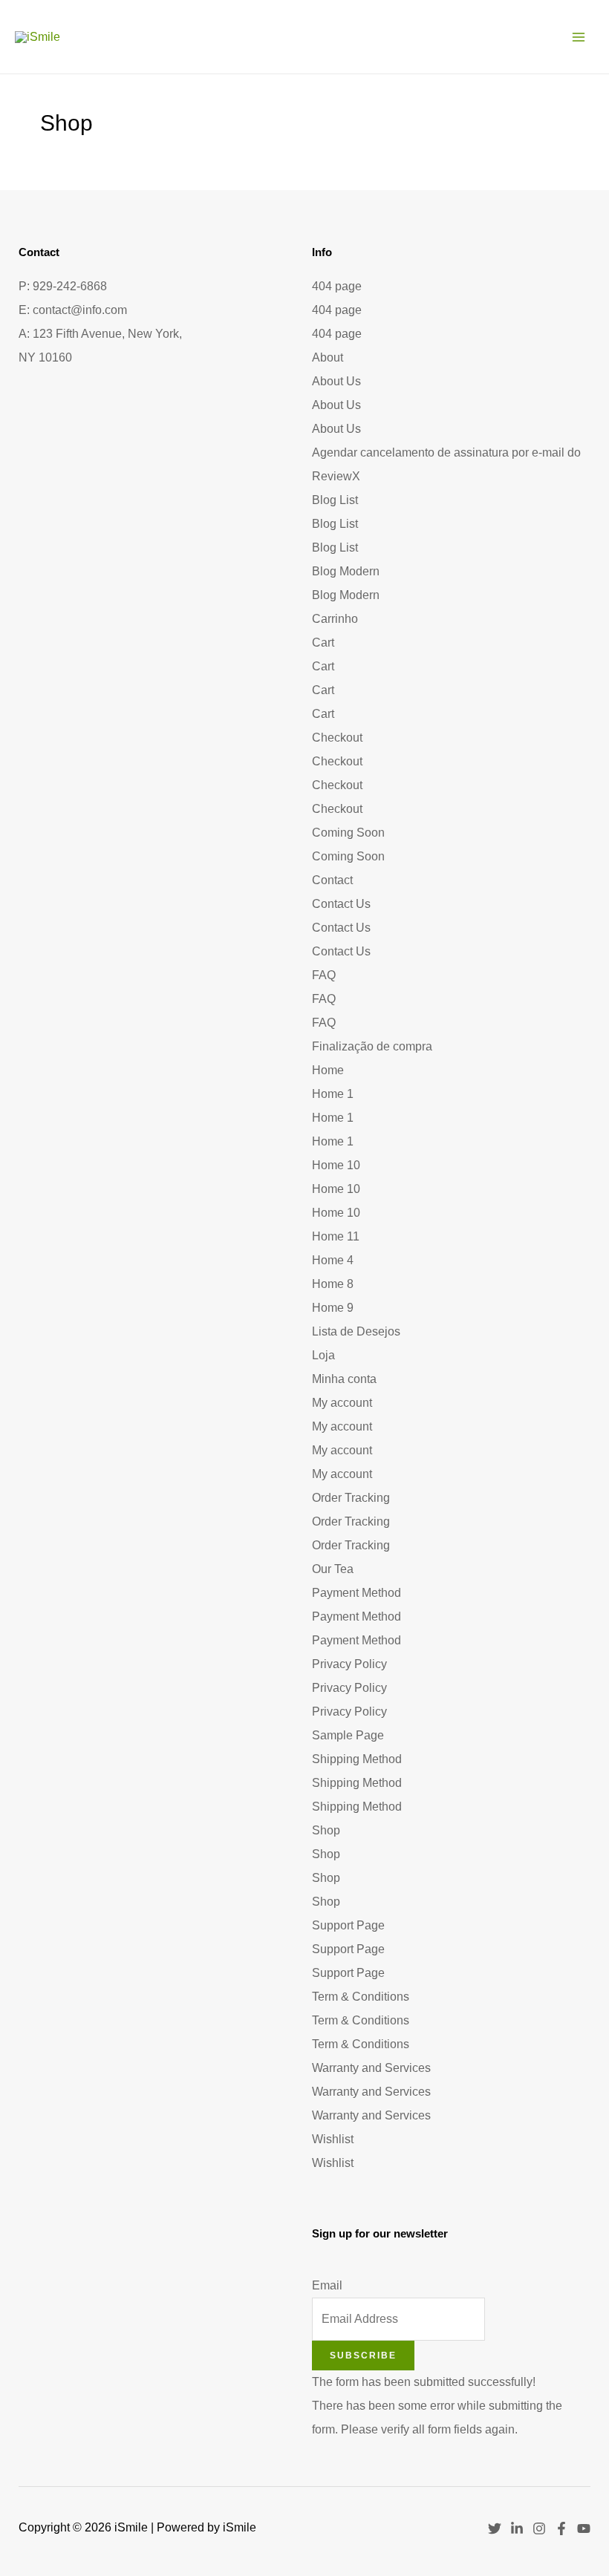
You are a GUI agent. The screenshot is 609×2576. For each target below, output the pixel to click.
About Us (336, 381)
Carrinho (335, 619)
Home (328, 1070)
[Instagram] (539, 2528)
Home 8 (333, 1284)
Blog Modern (346, 571)
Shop (326, 1830)
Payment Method (356, 1593)
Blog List (335, 500)
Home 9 (333, 1308)
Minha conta (344, 1379)
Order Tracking (351, 1498)
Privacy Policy (349, 1664)
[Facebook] (561, 2528)
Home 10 (336, 1165)
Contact (332, 880)
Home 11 (336, 1236)
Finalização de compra (372, 1046)
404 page (337, 286)
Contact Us (341, 904)
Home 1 (333, 1094)
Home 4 (333, 1260)
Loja (323, 1355)
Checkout (337, 738)
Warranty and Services (371, 2068)
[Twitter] (495, 2528)
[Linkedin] (517, 2528)
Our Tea (333, 1569)
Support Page (348, 1925)
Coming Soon (348, 833)
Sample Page (348, 1735)
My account (342, 1403)
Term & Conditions (361, 1997)
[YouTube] (584, 2528)
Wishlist (333, 2139)
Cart (323, 643)
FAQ (324, 975)
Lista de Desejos (356, 1331)
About (328, 357)
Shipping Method (357, 1759)
